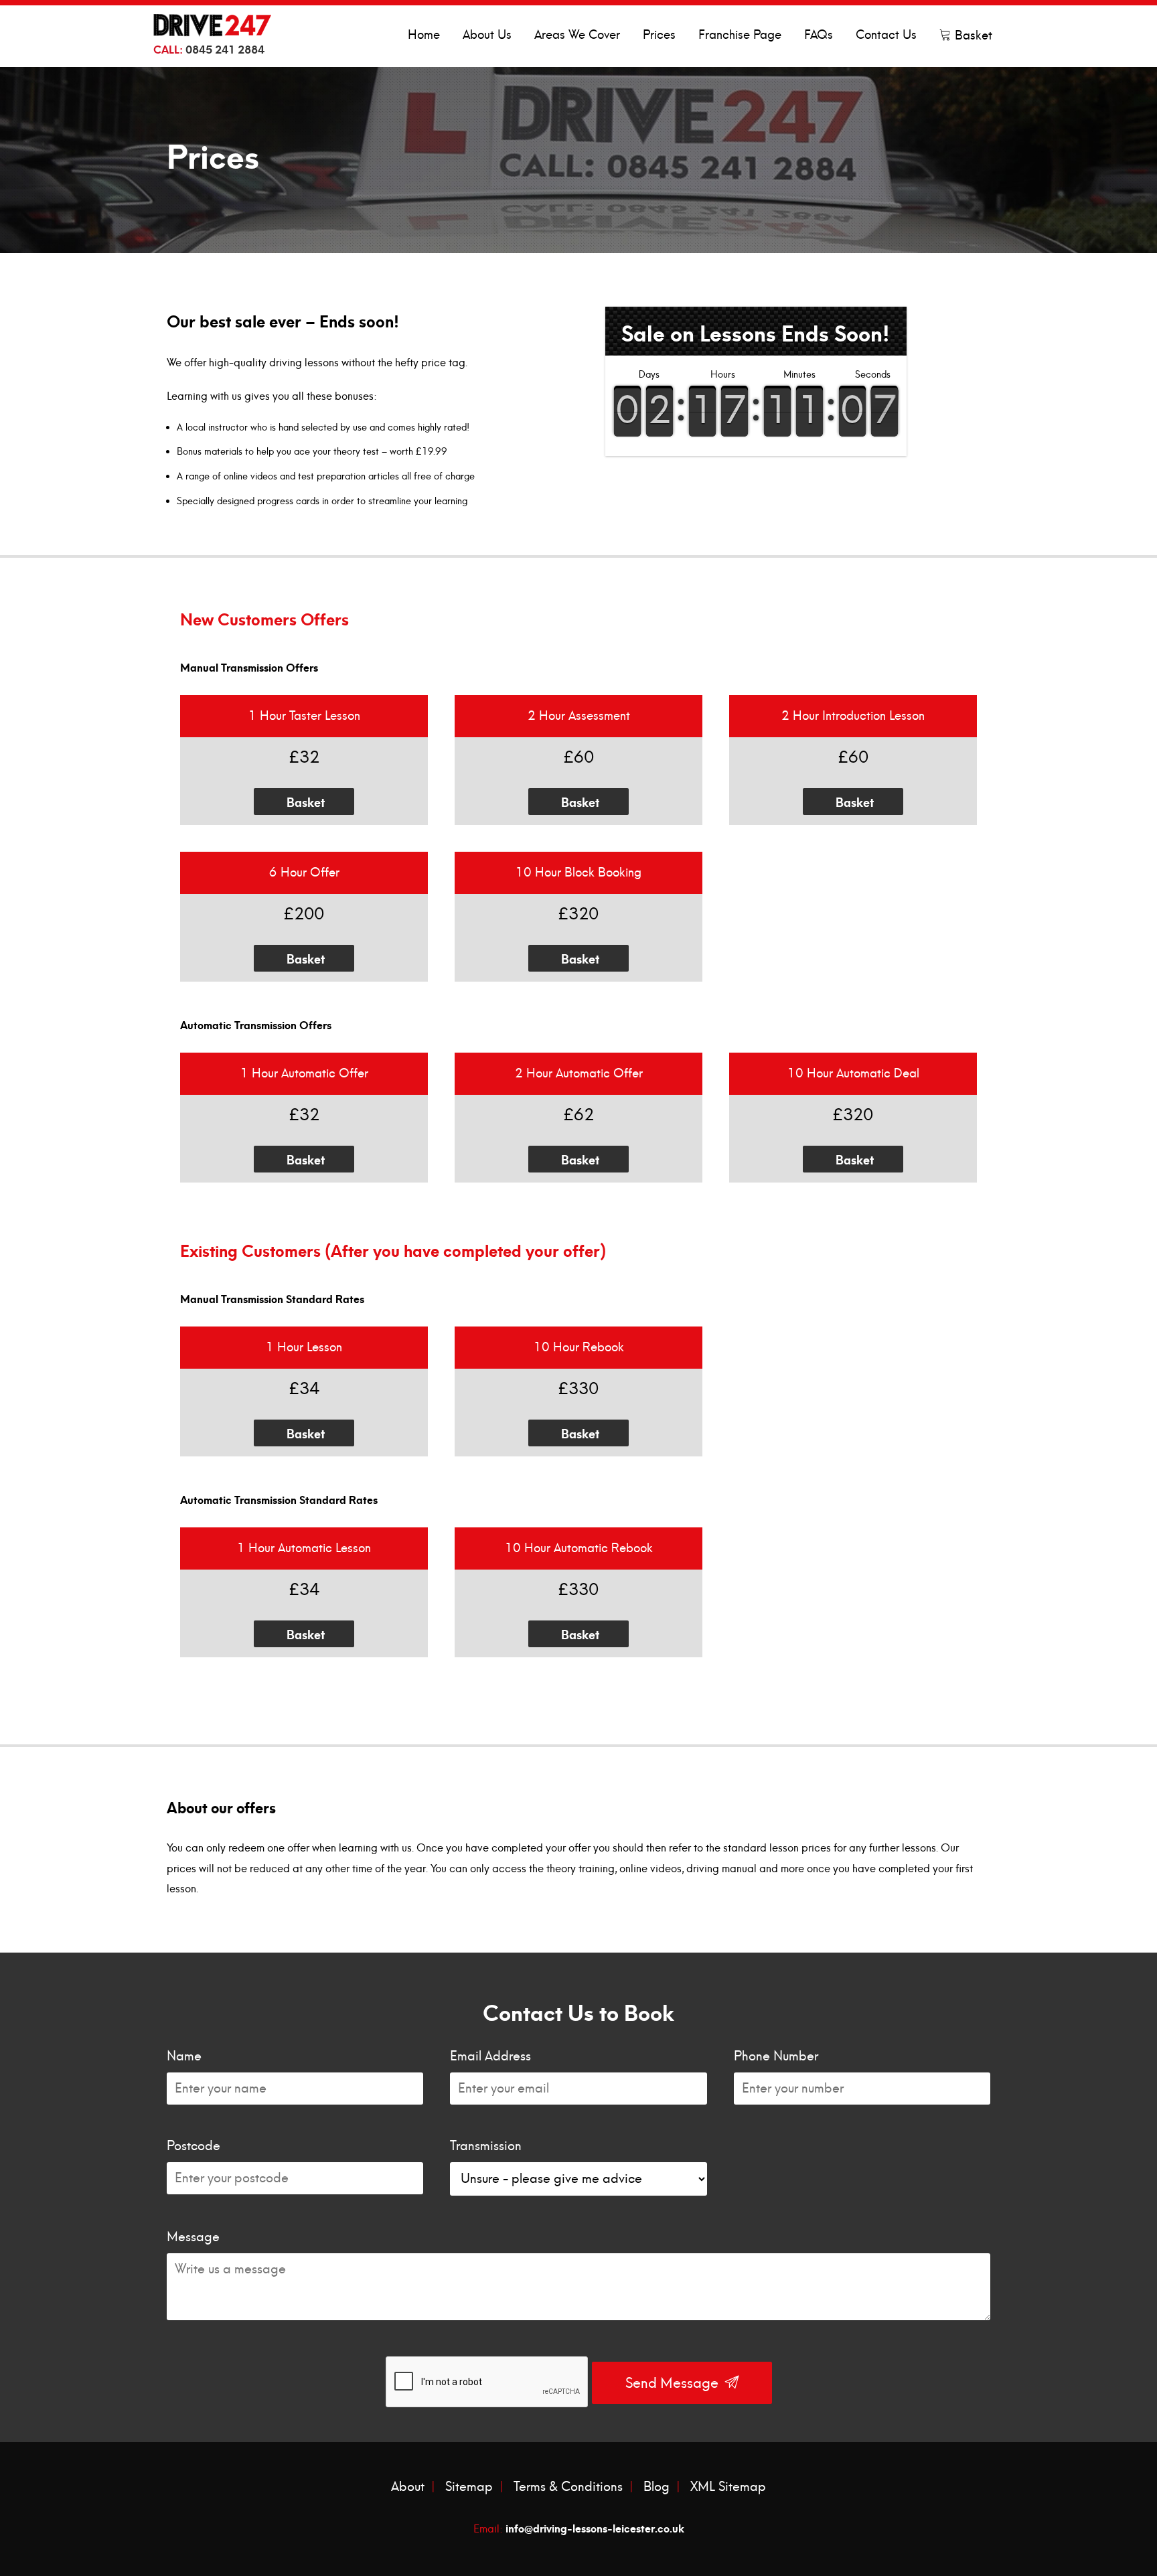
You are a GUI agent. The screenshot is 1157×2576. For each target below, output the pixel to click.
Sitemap (469, 2487)
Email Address (490, 2056)
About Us (487, 35)
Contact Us (886, 35)
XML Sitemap (728, 2487)
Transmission (486, 2146)
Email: (579, 2527)
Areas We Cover (577, 35)
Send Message (674, 2383)
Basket (972, 36)
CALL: (209, 48)
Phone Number (776, 2056)
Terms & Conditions (568, 2487)
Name (184, 2056)
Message (193, 2237)
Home (424, 35)
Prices (659, 35)
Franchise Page (740, 35)
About (408, 2487)
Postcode (194, 2146)
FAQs (819, 35)
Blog (657, 2487)
